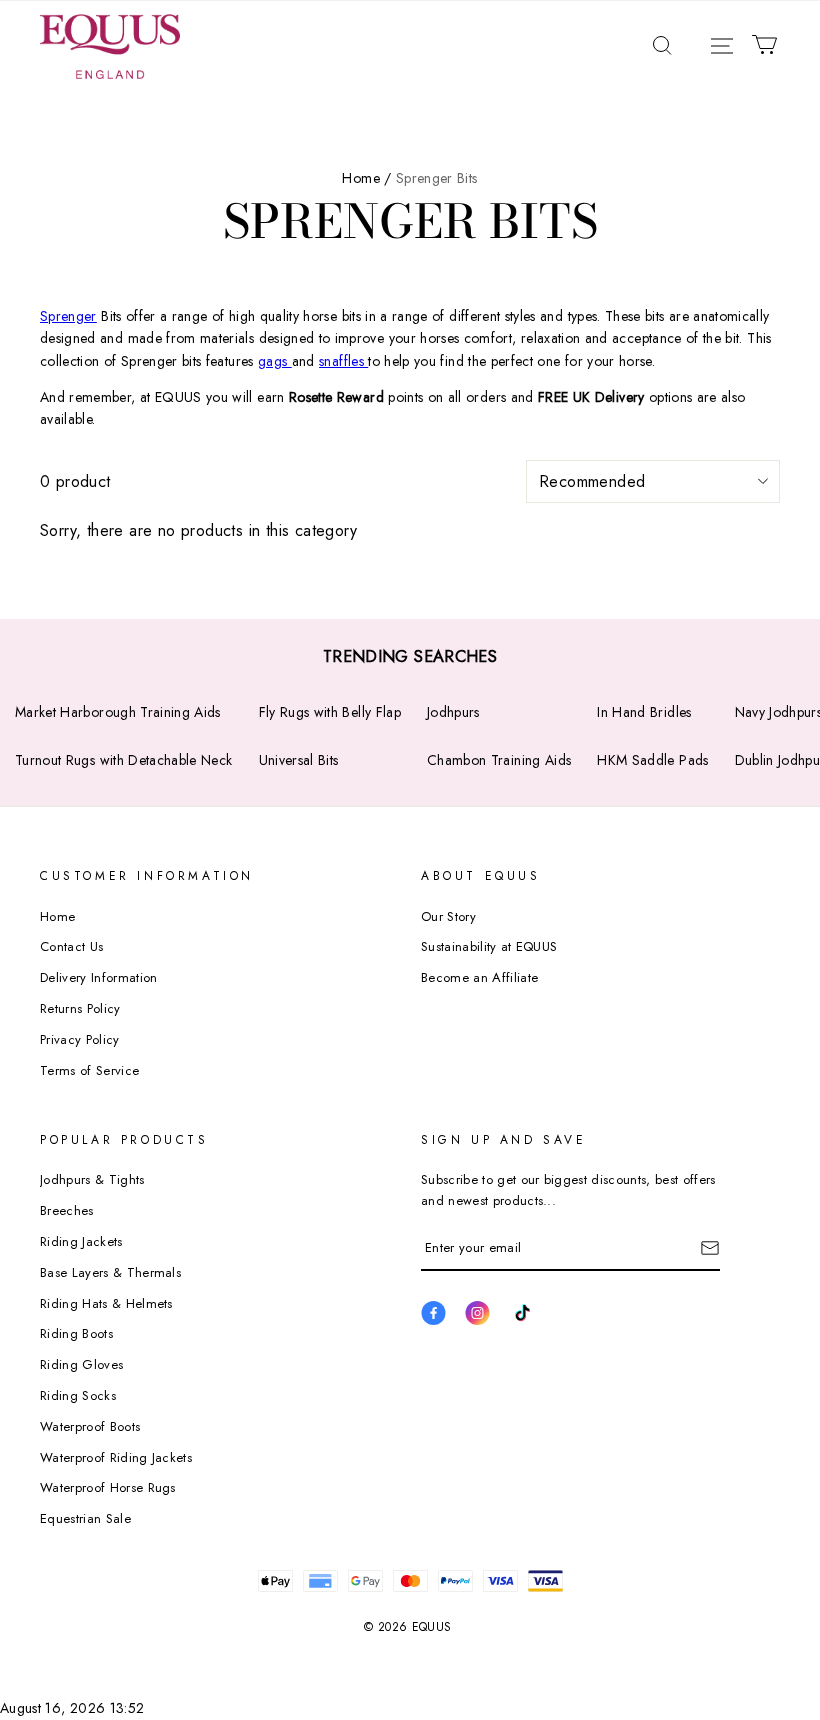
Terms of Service (89, 1070)
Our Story (448, 916)
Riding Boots (76, 1333)
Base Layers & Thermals (110, 1272)
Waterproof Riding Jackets (116, 1457)
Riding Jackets (81, 1241)
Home (57, 916)
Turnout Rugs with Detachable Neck (124, 760)
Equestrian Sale (85, 1518)
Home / (366, 178)
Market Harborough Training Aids (118, 712)
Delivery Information (99, 977)
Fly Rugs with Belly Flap (330, 712)
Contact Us (71, 946)
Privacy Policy (80, 1039)
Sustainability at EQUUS (489, 946)
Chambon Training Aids (499, 760)
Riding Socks (78, 1395)
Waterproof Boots (90, 1426)
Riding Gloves (81, 1364)
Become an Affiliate (479, 977)
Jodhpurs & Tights (92, 1179)
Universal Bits (299, 760)
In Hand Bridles (644, 712)
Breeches (67, 1210)
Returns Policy (80, 1008)
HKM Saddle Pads (652, 760)
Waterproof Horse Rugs (108, 1487)
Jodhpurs (453, 712)
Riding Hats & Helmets (106, 1303)
